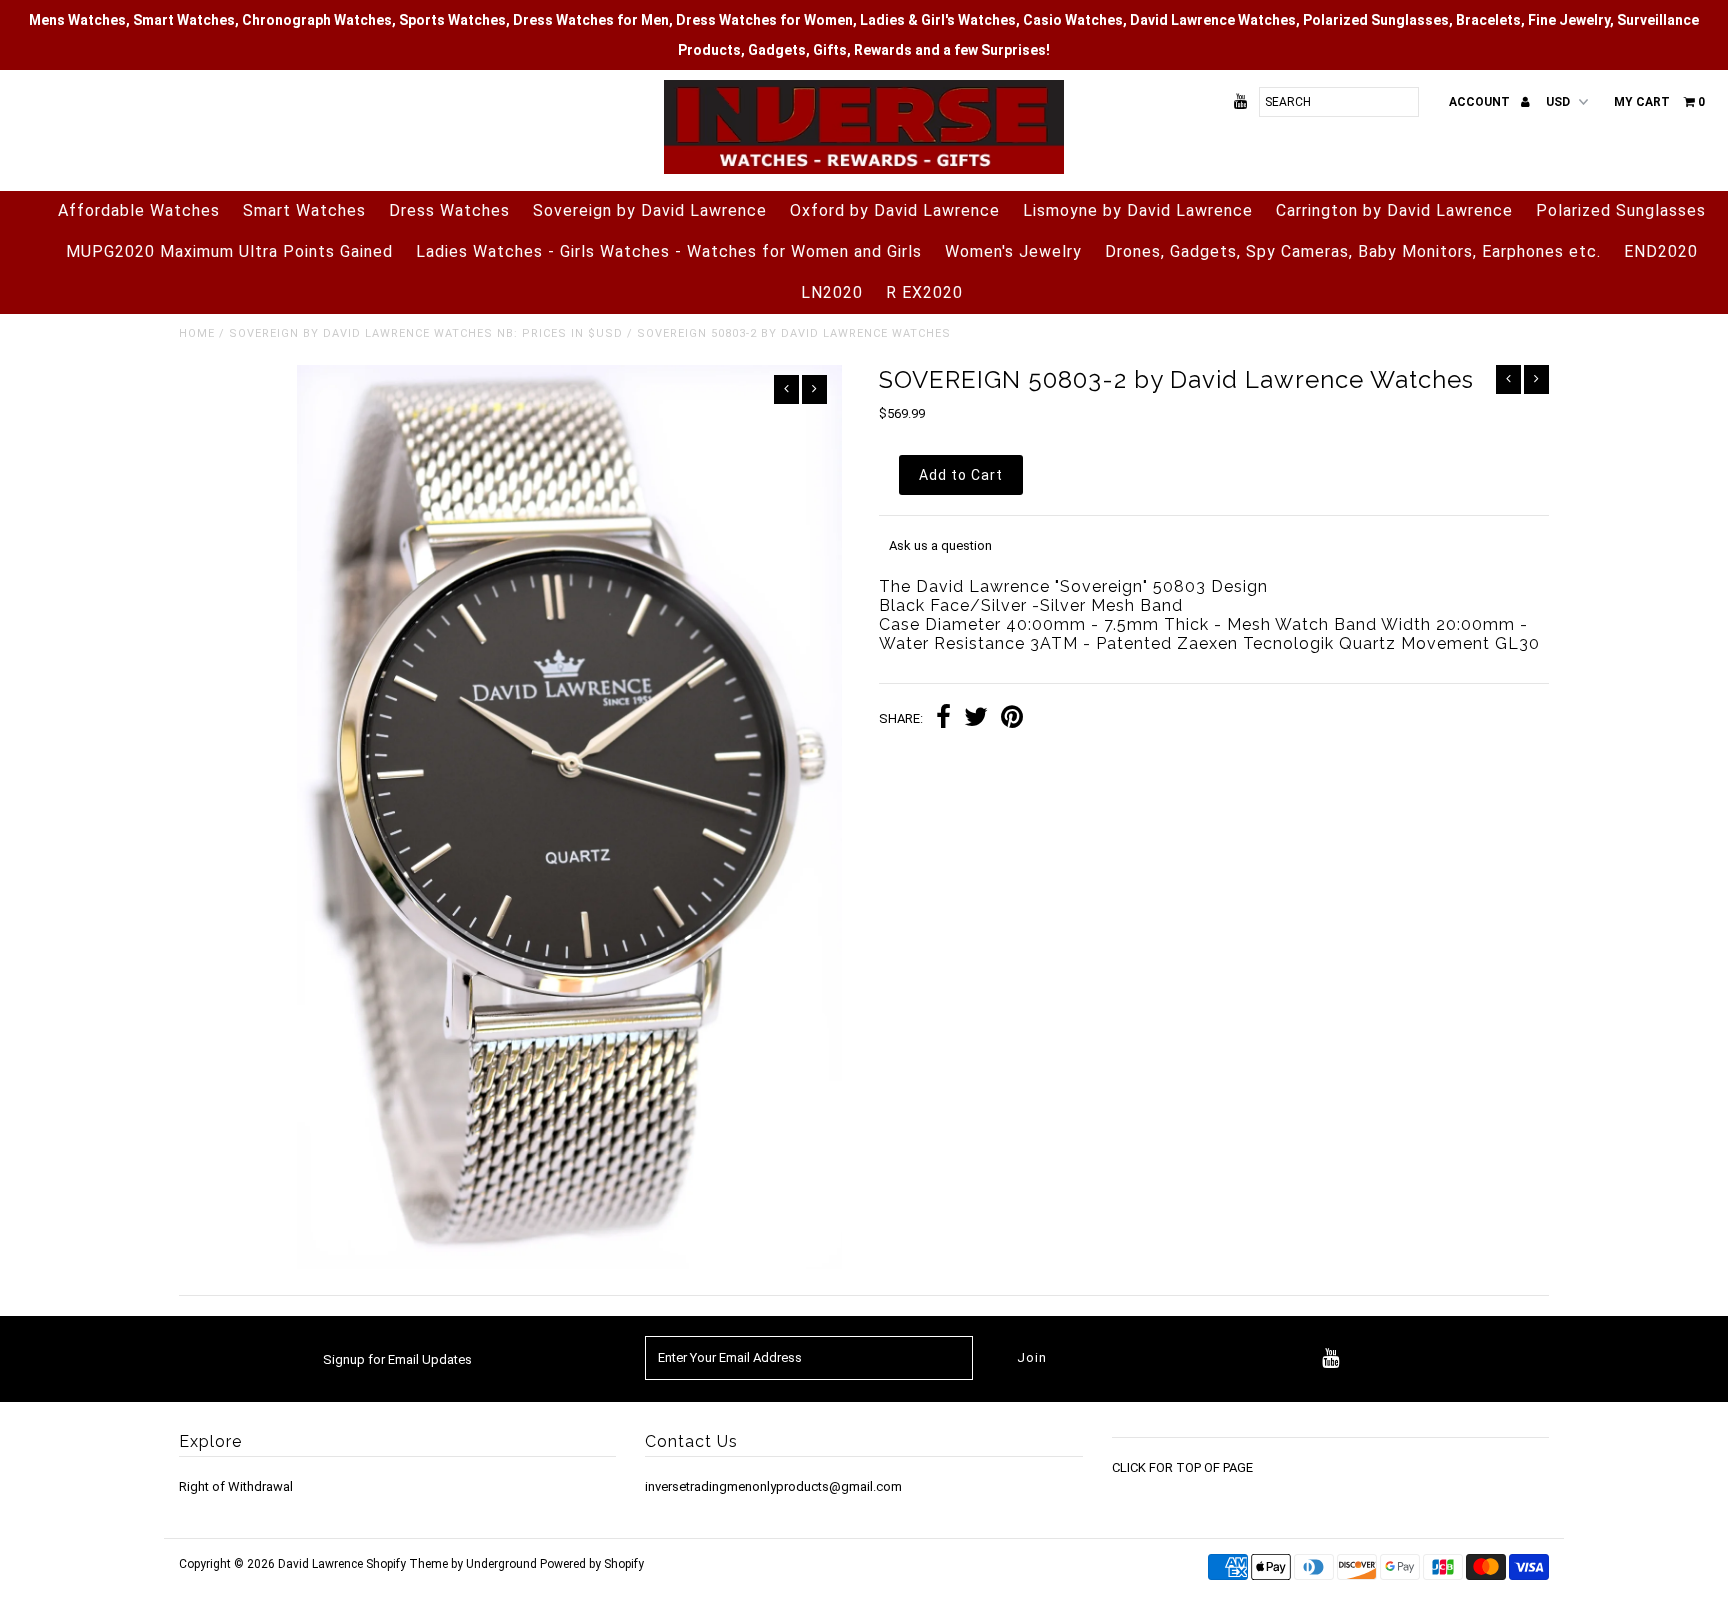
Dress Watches (449, 210)
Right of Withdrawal (236, 1486)
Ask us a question (940, 545)
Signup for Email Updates (397, 1359)
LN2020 (832, 292)
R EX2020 (924, 292)
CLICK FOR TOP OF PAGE (1182, 1467)
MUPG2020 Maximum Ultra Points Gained (229, 251)
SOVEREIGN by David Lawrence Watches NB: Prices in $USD (426, 333)
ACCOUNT (1481, 102)
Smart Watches (304, 210)
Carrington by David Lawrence (1394, 210)
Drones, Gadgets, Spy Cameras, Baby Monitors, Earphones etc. (1353, 251)
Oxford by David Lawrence (895, 210)
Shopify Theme (407, 1564)
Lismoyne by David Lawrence (1138, 210)
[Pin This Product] (1012, 719)
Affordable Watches (139, 210)
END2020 (1661, 251)
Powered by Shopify (592, 1564)
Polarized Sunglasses (1621, 210)
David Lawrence (322, 1564)
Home (197, 333)
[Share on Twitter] (976, 719)
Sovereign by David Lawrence (650, 210)
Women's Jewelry (1013, 251)
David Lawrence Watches (1213, 20)
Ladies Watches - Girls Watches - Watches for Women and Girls (669, 251)
